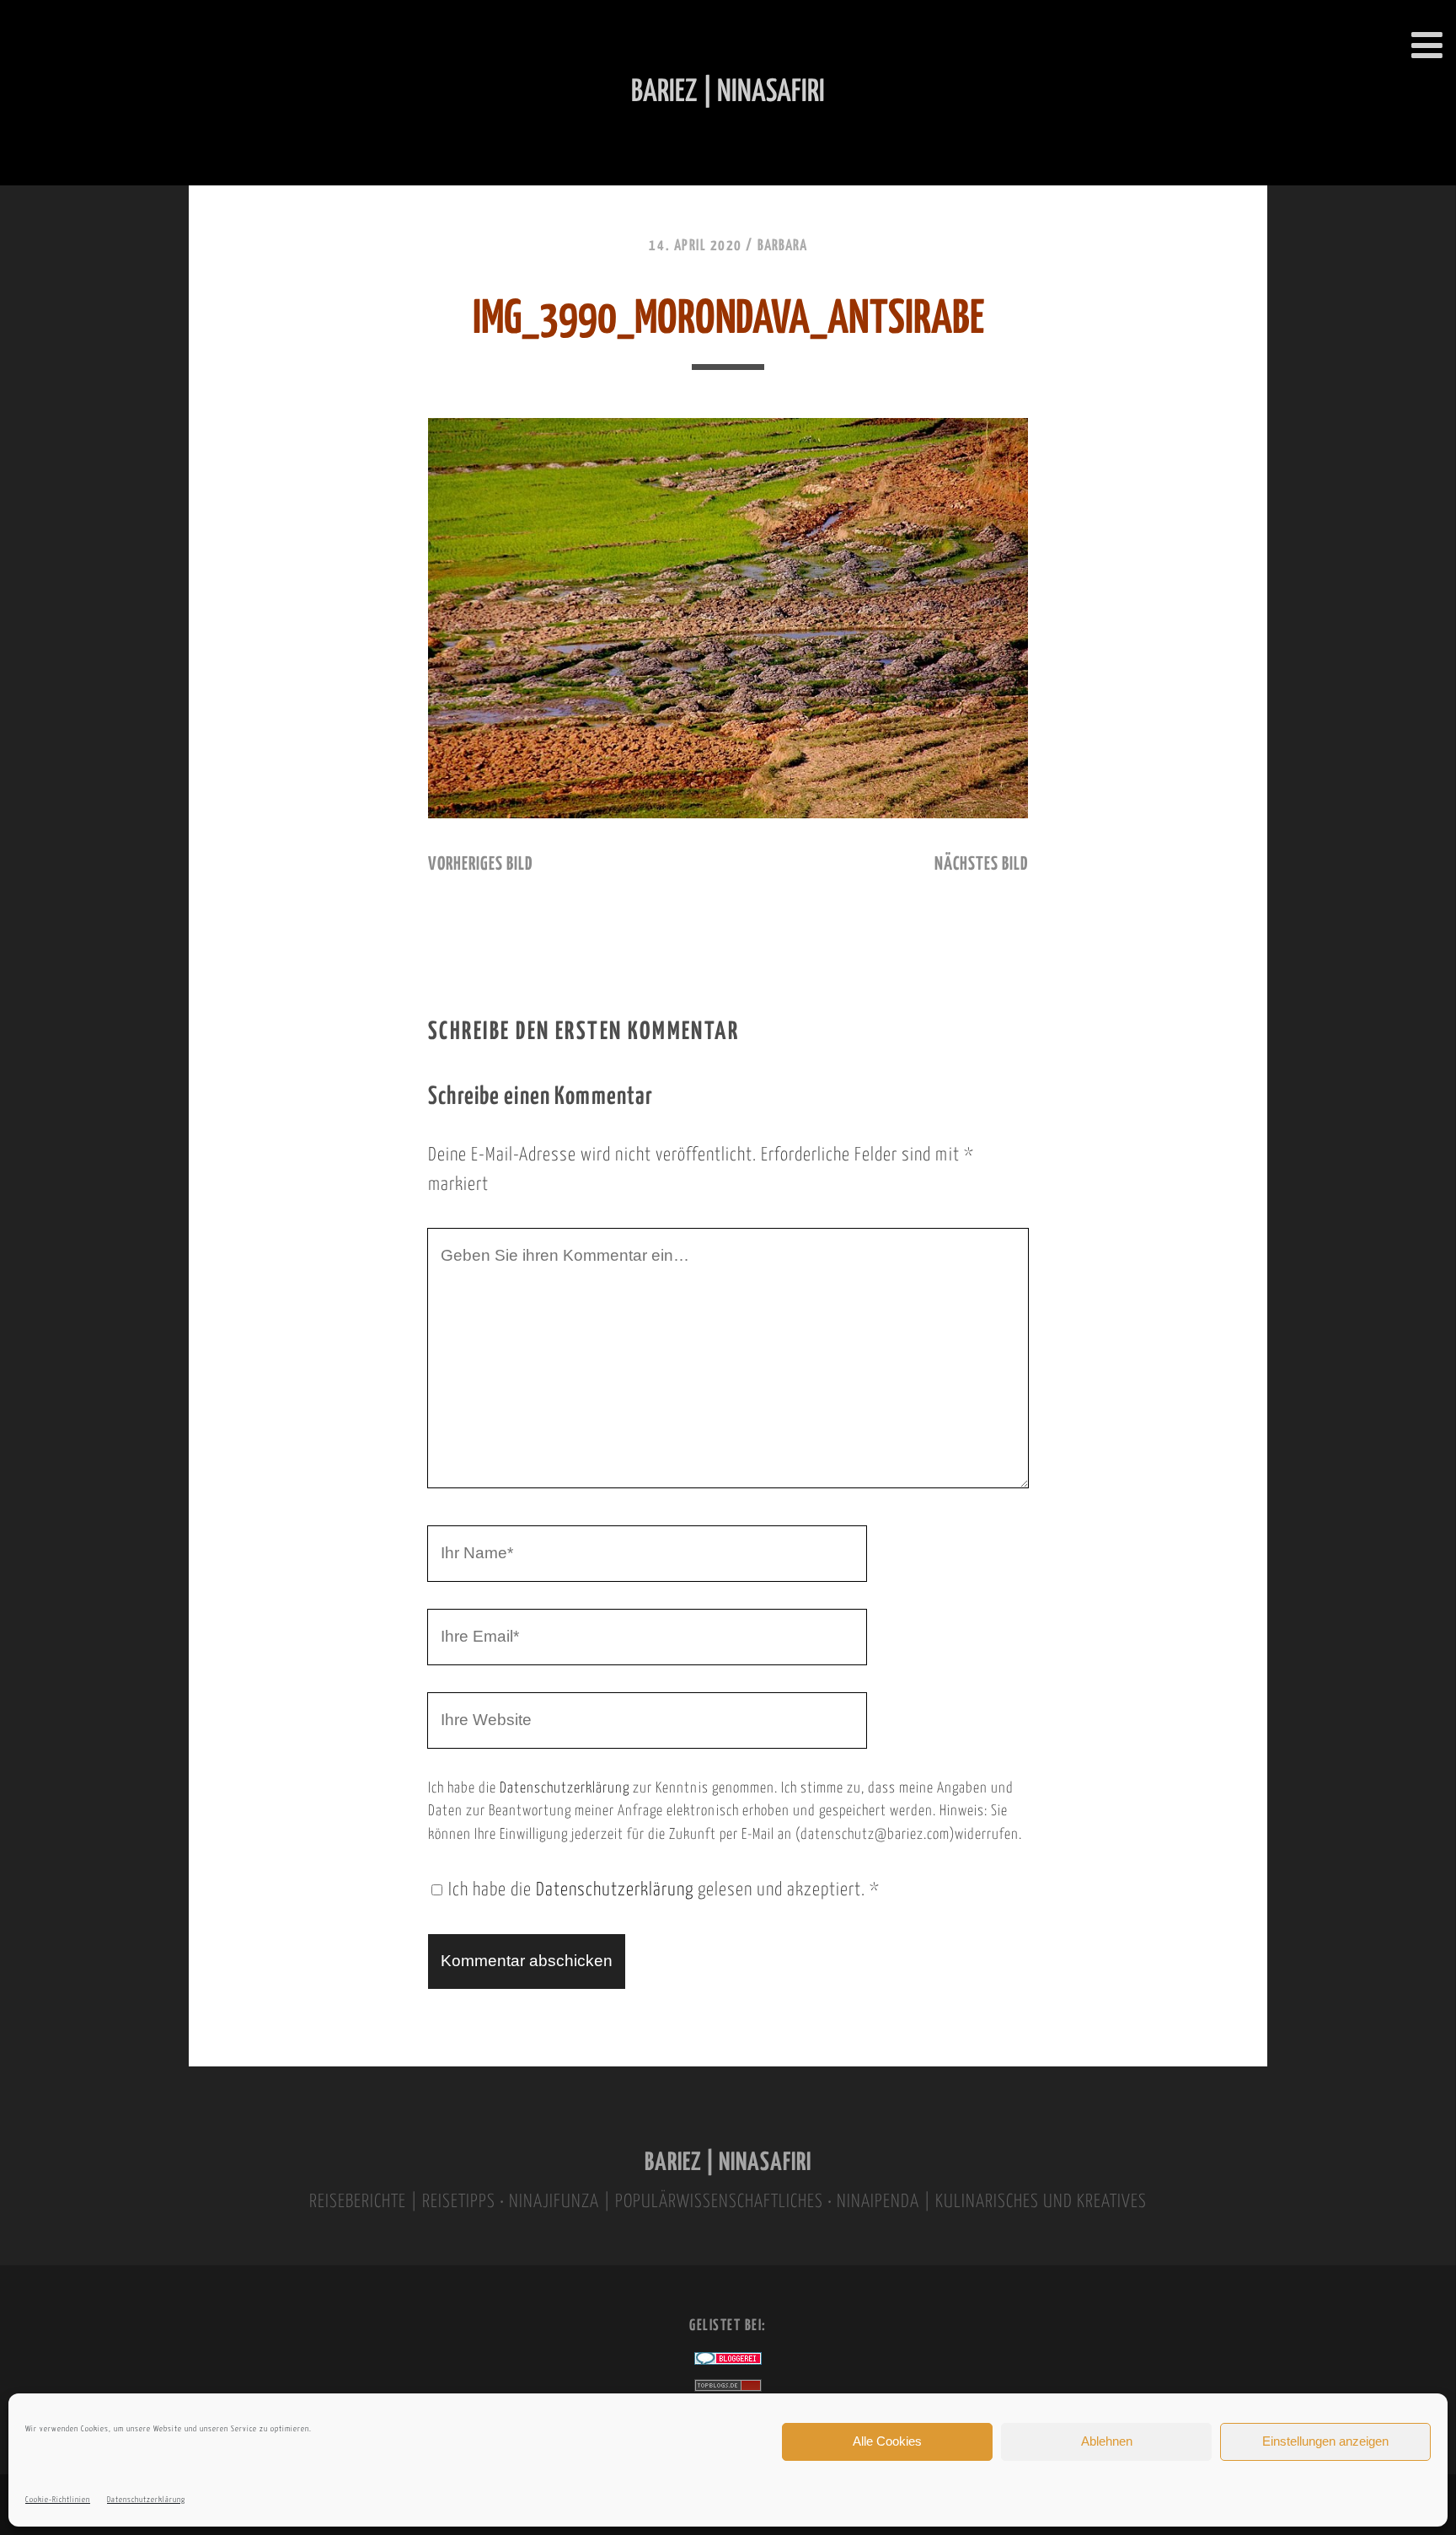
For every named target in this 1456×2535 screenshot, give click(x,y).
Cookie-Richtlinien (58, 2500)
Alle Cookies (887, 2441)
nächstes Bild (981, 865)
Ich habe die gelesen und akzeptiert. (664, 1890)
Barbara (782, 246)
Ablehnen (1107, 2441)
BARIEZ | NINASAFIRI (728, 2163)
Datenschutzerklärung (146, 2500)
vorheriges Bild (480, 865)
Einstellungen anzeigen (1325, 2441)
